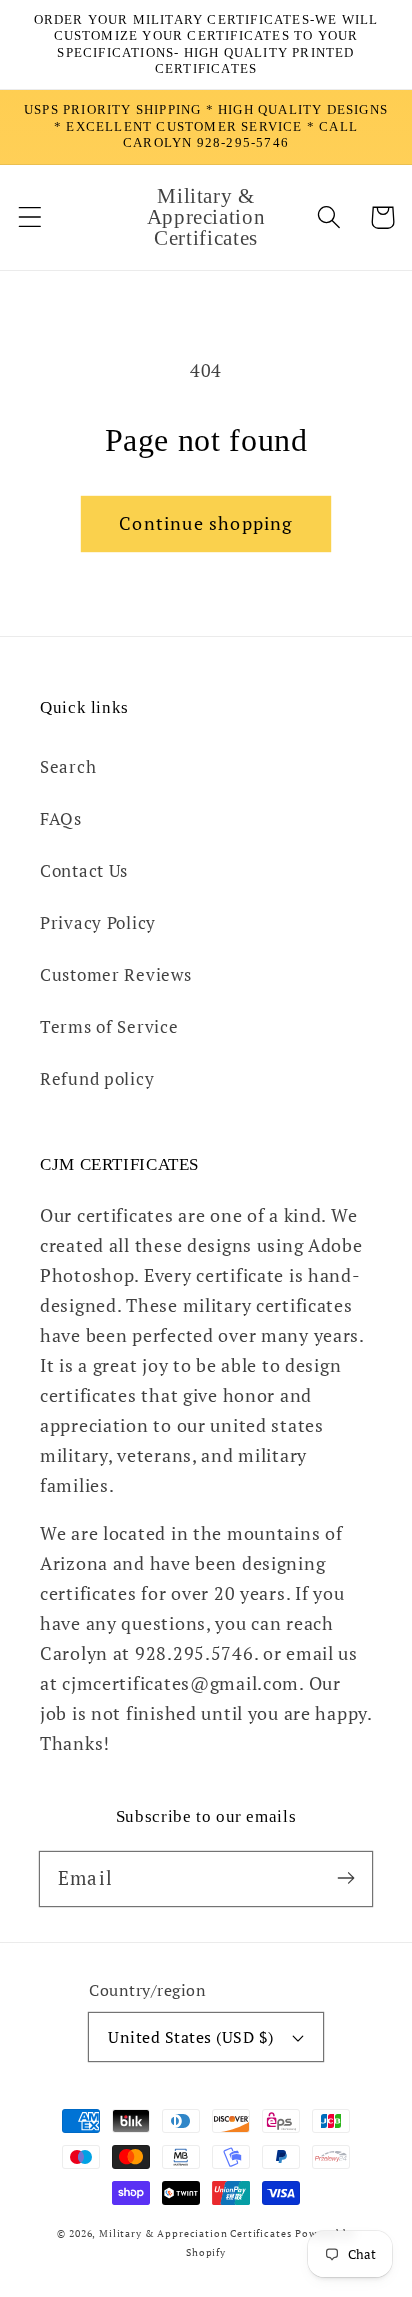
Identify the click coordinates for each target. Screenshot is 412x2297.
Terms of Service (109, 1027)
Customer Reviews (116, 975)
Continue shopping (205, 523)
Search (68, 767)
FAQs (61, 819)
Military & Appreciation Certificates (195, 2233)
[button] (30, 217)
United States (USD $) (190, 2037)
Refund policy (97, 1079)
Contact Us (84, 871)
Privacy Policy (98, 923)
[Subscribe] (345, 1878)
